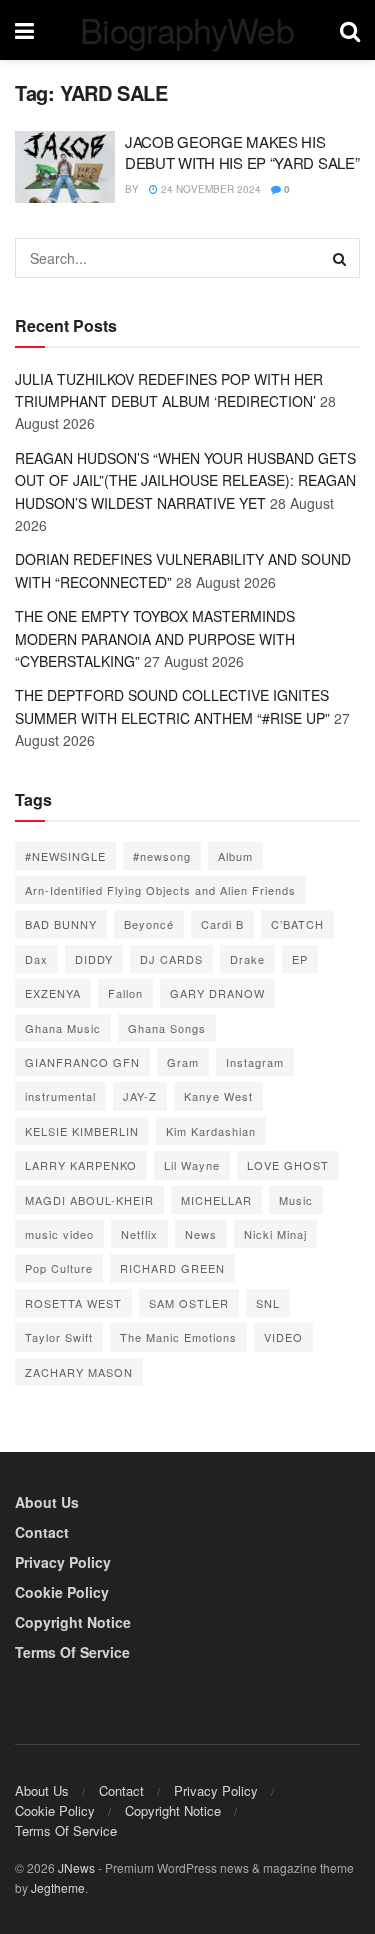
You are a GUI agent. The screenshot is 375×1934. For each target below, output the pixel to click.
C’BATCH (297, 924)
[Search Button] (340, 258)
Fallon (125, 993)
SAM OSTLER (189, 1303)
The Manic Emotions (178, 1337)
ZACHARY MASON (79, 1372)
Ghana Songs (167, 1028)
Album (235, 856)
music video (59, 1234)
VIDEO (283, 1337)
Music (296, 1200)
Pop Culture (59, 1268)
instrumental (60, 1096)
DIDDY (94, 959)
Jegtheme (58, 1887)
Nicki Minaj (275, 1234)
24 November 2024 (209, 189)
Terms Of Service (72, 1652)
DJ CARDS (171, 959)
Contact (42, 1532)
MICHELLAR (216, 1200)
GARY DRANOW (217, 993)
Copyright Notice (73, 1622)
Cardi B (222, 924)
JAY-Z (140, 1096)
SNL (268, 1303)
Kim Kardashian (211, 1131)
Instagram (255, 1062)
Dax (36, 959)
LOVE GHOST (288, 1165)
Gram (183, 1062)
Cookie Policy (62, 1592)
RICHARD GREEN (172, 1268)
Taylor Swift (59, 1337)
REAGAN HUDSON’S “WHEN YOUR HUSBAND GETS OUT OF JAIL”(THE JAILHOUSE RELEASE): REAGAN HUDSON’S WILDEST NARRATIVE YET (185, 480)
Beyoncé (149, 924)
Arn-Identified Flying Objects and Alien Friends (160, 890)
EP (300, 959)
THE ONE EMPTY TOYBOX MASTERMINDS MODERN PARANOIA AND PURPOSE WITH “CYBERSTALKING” (155, 638)
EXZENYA (53, 993)
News (201, 1234)
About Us (47, 1502)
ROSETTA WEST (73, 1303)
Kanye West (218, 1096)
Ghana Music (63, 1028)
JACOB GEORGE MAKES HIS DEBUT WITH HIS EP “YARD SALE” (242, 152)
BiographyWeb (187, 30)
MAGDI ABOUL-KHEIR (89, 1200)
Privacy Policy (63, 1562)
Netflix (139, 1234)
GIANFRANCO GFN (82, 1062)
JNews (76, 1867)
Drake (247, 959)
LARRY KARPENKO (81, 1165)
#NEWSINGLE (65, 856)
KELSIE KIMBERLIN (82, 1131)
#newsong (162, 856)
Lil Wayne (192, 1165)
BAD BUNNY (61, 924)
